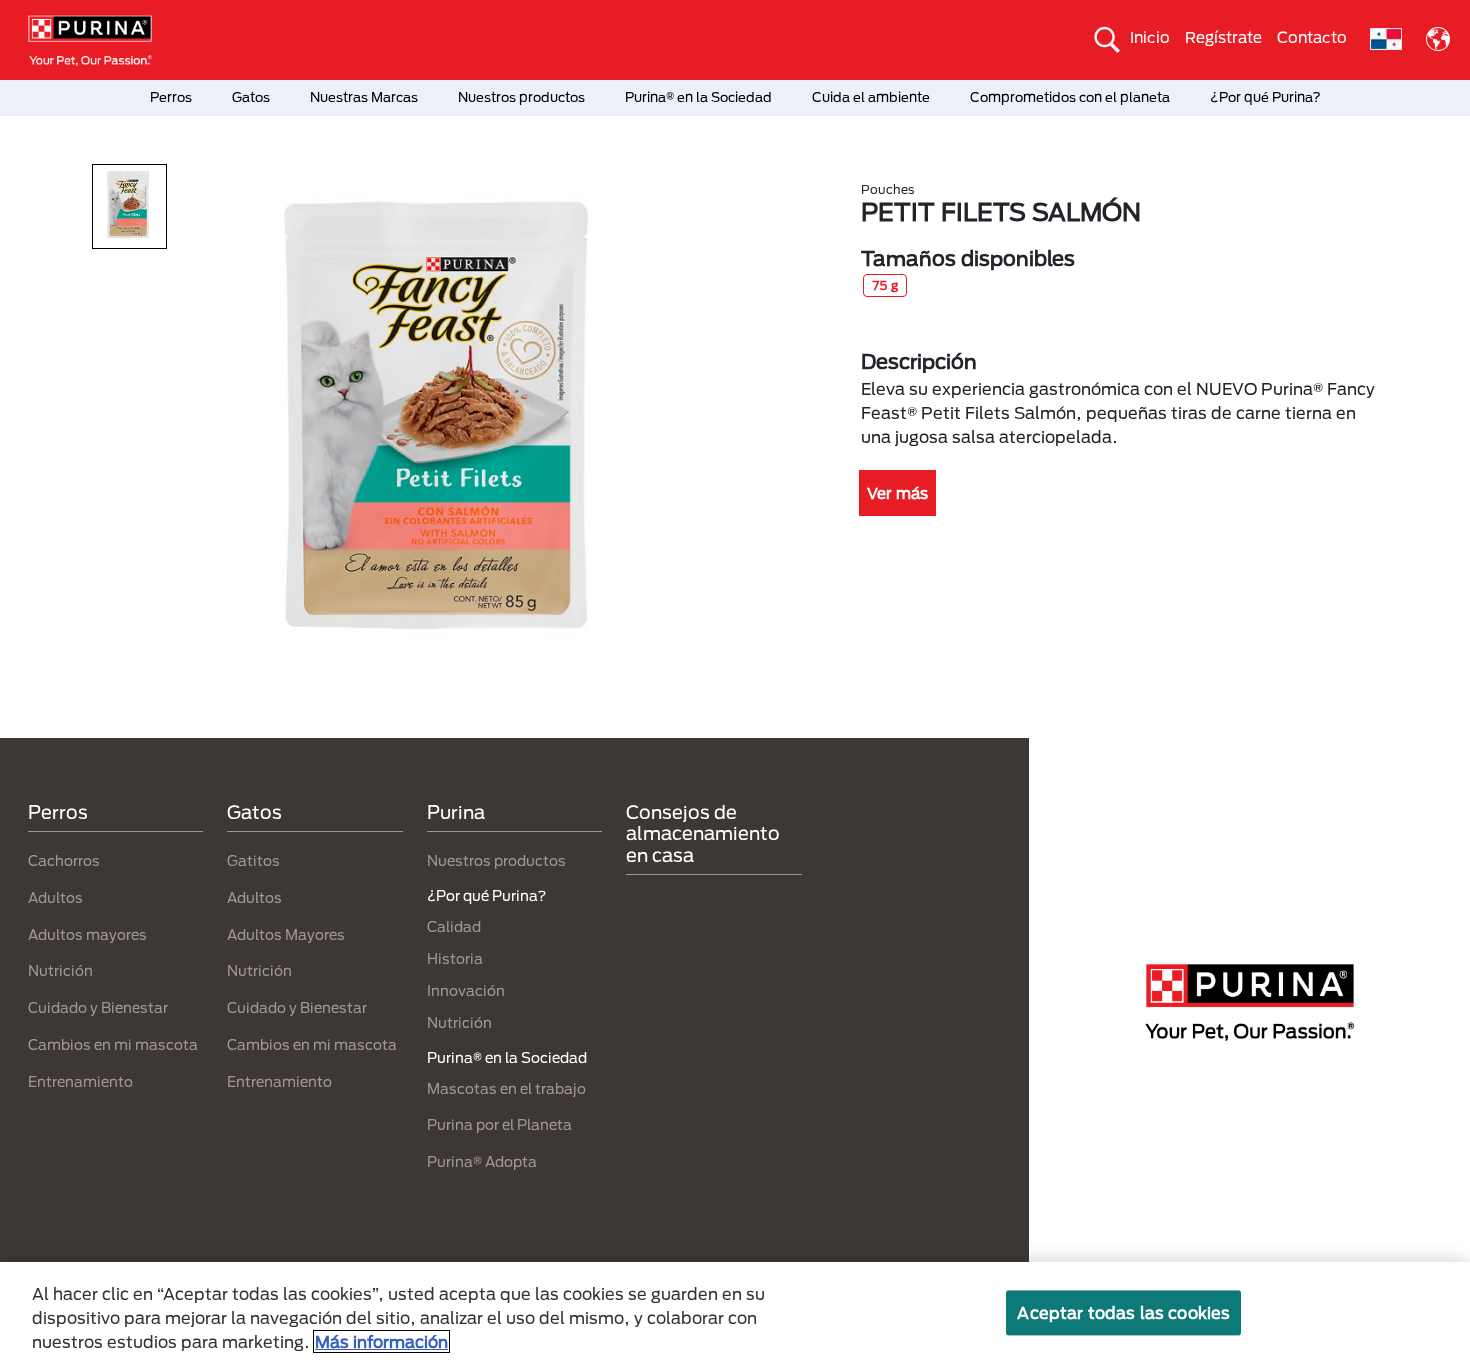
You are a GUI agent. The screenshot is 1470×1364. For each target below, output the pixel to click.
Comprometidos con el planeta (1070, 97)
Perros (171, 97)
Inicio (1150, 37)
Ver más (897, 493)
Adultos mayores (87, 934)
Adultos (55, 897)
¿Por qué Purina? (1265, 97)
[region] (735, 1313)
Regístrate (1223, 37)
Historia (455, 958)
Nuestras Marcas (364, 97)
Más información (381, 1341)
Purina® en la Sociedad (698, 97)
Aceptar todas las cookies (1123, 1312)
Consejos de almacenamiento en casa (703, 833)
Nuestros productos (521, 97)
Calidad (454, 926)
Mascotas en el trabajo (506, 1088)
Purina (456, 812)
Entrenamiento (80, 1081)
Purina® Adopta (482, 1161)
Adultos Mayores (286, 934)
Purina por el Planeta (499, 1124)
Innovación (466, 990)
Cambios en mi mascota (113, 1044)
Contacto (1312, 37)
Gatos (251, 97)
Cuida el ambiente (871, 97)
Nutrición (60, 970)
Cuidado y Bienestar (98, 1007)
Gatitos (253, 860)
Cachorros (64, 860)
